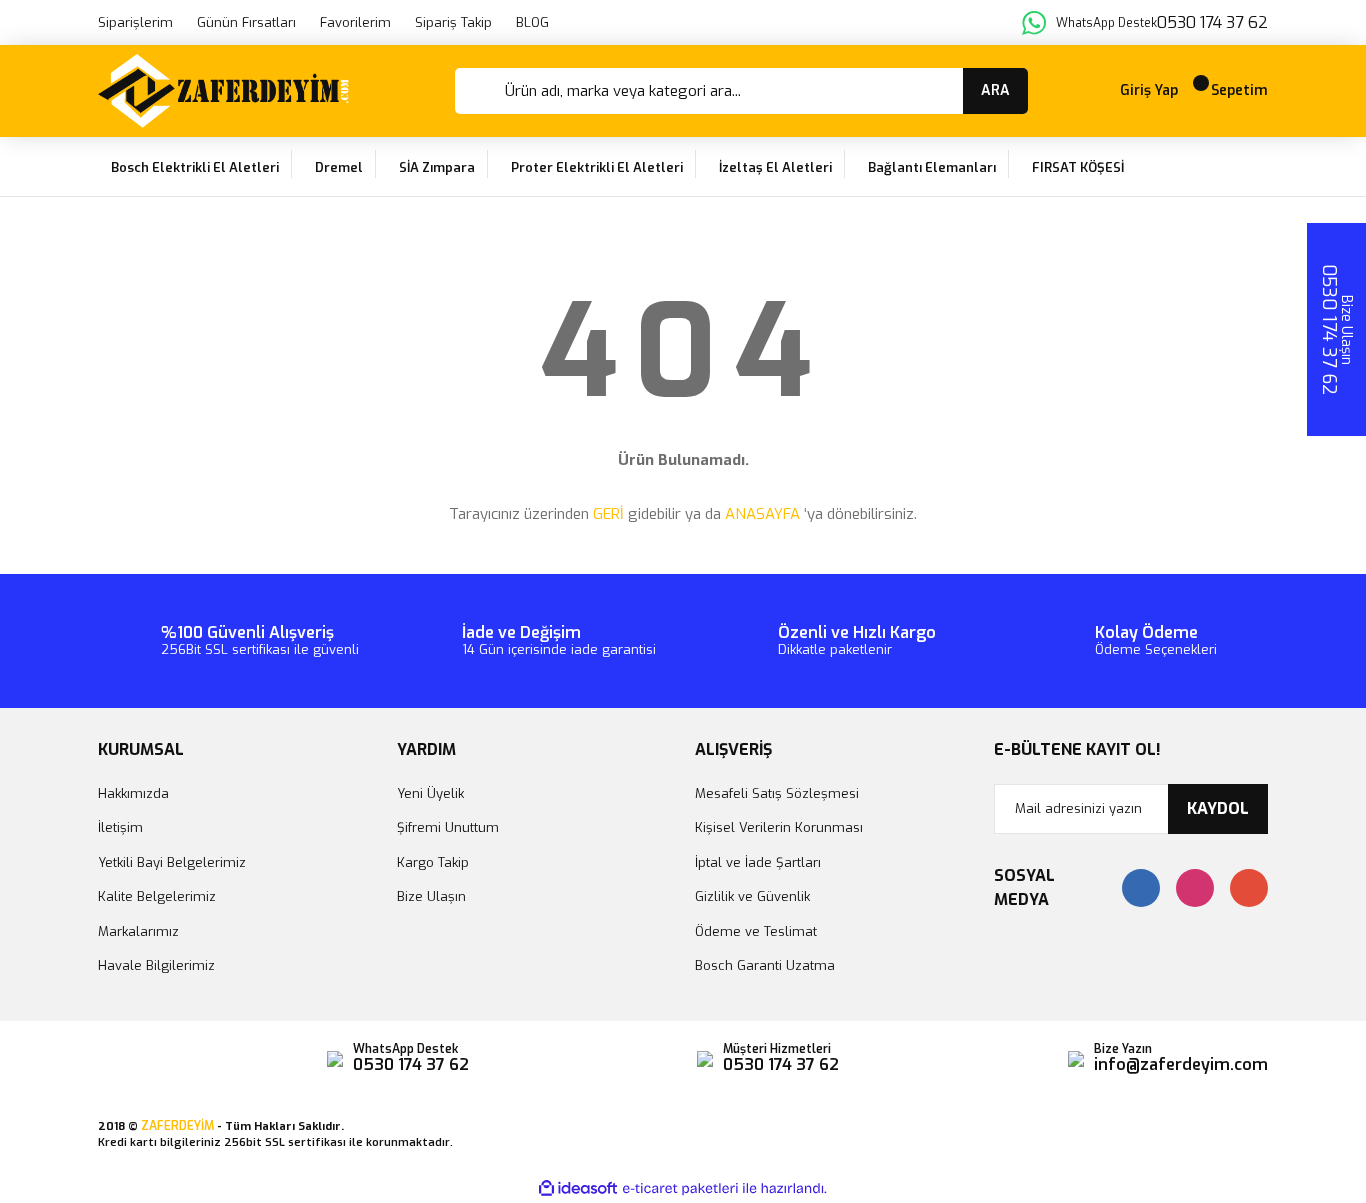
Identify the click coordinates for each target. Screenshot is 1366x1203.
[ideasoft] (578, 1188)
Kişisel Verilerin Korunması (779, 827)
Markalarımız (138, 931)
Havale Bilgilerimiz (156, 965)
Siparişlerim (135, 22)
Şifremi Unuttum (448, 827)
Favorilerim (355, 22)
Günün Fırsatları (246, 22)
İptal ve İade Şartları (758, 862)
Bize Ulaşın (431, 896)
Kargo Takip (433, 862)
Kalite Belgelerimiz (157, 896)
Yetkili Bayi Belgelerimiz (172, 862)
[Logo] (223, 91)
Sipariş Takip (453, 22)
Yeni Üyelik (430, 793)
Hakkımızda (133, 793)
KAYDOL (1218, 808)
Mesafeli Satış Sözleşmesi (777, 793)
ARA (995, 90)
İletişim (120, 827)
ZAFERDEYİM (177, 1126)
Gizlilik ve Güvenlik (752, 896)
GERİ (608, 514)
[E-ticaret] (680, 1189)
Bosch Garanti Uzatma (765, 965)
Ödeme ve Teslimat (756, 931)
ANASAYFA (762, 514)
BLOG (532, 22)
